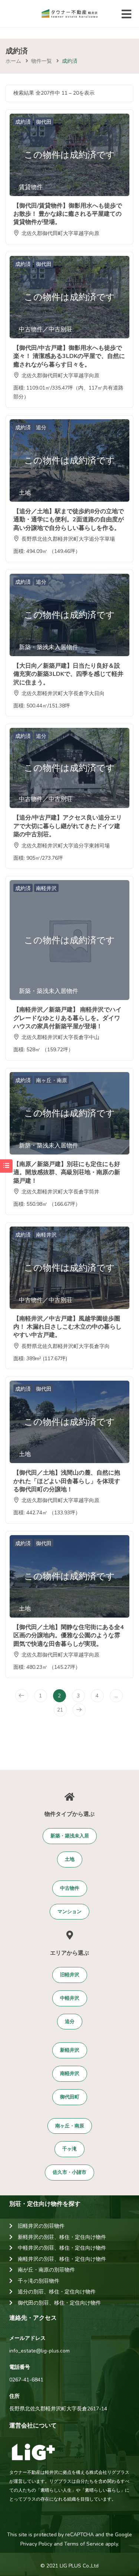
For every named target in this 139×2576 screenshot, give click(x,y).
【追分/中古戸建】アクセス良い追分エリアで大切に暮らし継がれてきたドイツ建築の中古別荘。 (68, 826)
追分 (41, 428)
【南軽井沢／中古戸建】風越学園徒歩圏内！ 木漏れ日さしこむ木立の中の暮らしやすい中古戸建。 (67, 1327)
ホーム (13, 61)
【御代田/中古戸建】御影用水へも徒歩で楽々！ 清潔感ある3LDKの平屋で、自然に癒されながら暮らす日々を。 (69, 356)
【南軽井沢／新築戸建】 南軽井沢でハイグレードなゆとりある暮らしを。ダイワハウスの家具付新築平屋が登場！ (67, 1018)
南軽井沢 (46, 888)
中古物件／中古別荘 (46, 329)
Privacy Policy (36, 2544)
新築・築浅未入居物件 (49, 647)
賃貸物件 (31, 187)
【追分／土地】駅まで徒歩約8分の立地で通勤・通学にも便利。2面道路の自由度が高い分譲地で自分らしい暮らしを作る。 (69, 520)
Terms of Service (84, 2544)
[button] (70, 1836)
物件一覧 (42, 61)
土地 (25, 493)
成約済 (23, 122)
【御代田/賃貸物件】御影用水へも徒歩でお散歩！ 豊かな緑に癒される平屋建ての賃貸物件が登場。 (68, 214)
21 (60, 1710)
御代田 (44, 122)
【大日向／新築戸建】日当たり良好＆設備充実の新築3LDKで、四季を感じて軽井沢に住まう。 (68, 674)
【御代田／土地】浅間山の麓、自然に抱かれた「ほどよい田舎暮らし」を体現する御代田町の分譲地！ (67, 1481)
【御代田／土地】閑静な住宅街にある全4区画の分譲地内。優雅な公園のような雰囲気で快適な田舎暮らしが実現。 (69, 1636)
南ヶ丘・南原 (52, 1080)
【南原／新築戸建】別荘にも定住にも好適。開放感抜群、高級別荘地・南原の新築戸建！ (67, 1173)
